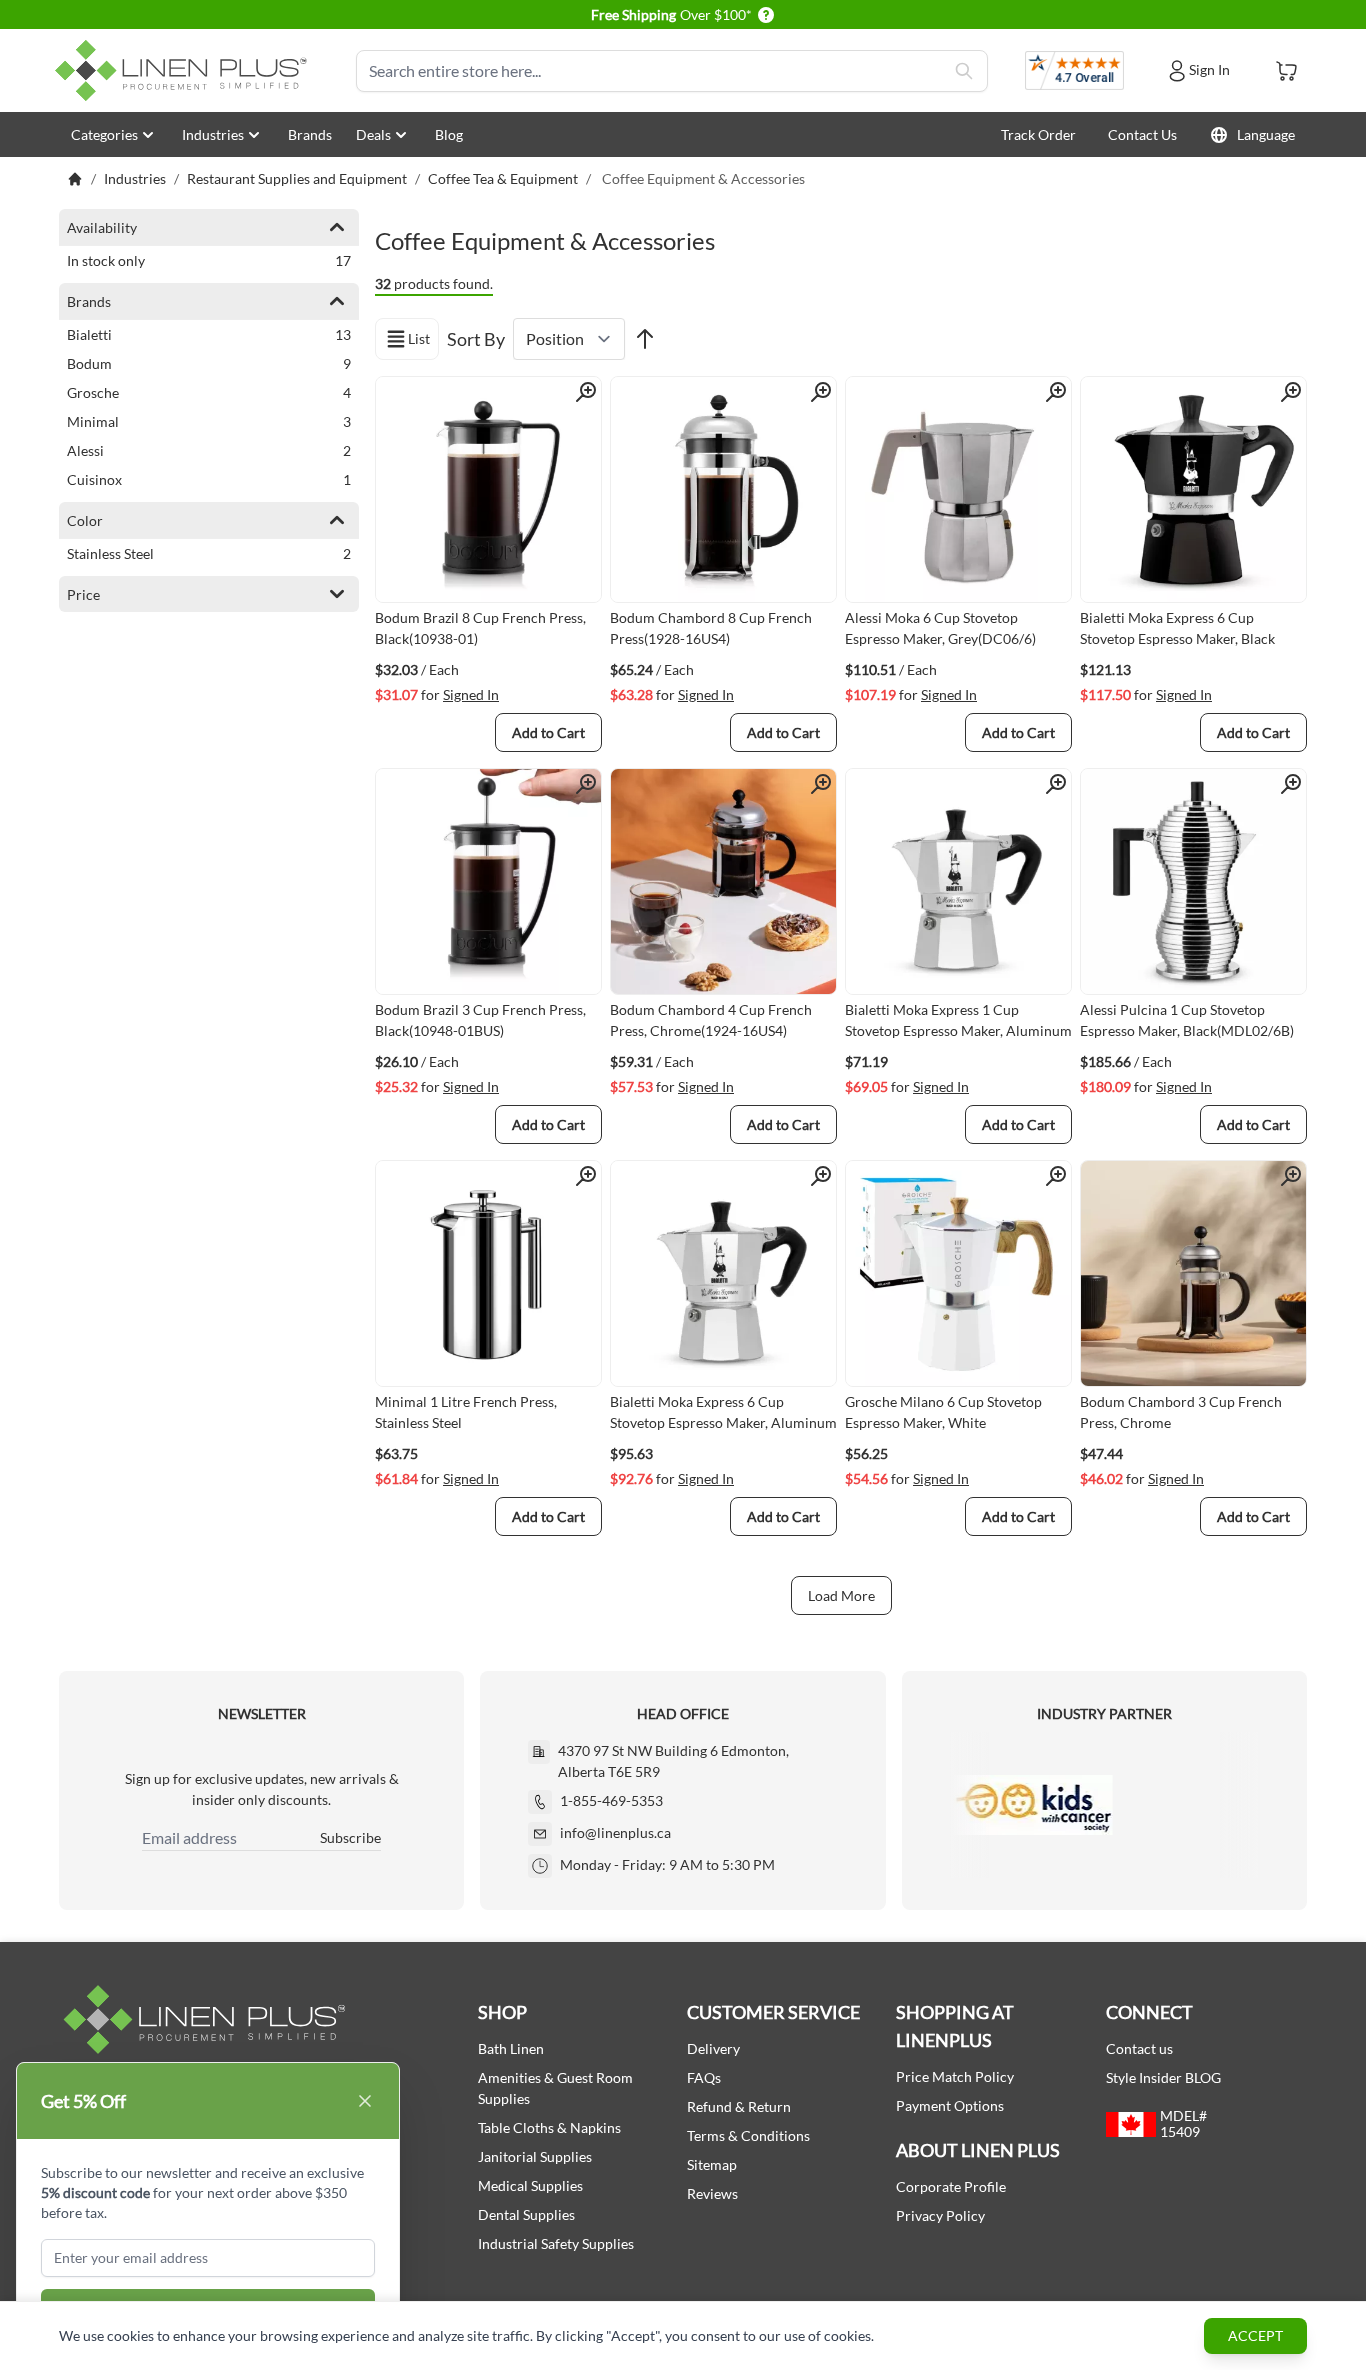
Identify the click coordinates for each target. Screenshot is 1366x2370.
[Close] (365, 2101)
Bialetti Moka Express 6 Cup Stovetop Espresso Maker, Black (1177, 628)
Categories (104, 134)
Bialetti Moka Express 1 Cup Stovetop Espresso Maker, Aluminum (958, 1020)
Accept (1255, 2335)
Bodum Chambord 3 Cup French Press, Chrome (1181, 1412)
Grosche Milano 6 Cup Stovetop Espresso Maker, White (943, 1412)
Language (1266, 134)
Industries (213, 134)
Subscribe (350, 1837)
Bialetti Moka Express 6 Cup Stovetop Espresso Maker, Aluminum (723, 1412)
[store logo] (185, 70)
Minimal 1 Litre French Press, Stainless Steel (466, 1412)
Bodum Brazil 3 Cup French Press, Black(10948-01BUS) (480, 1020)
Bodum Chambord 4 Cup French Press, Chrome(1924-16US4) (711, 1020)
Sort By (476, 339)
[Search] (964, 71)
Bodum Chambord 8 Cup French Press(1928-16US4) (711, 628)
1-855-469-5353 (611, 1800)
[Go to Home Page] (75, 179)
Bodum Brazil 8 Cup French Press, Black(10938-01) (480, 628)
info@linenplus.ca (615, 1832)
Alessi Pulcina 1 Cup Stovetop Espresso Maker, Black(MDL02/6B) (1187, 1020)
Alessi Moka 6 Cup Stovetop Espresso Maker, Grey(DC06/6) (940, 628)
